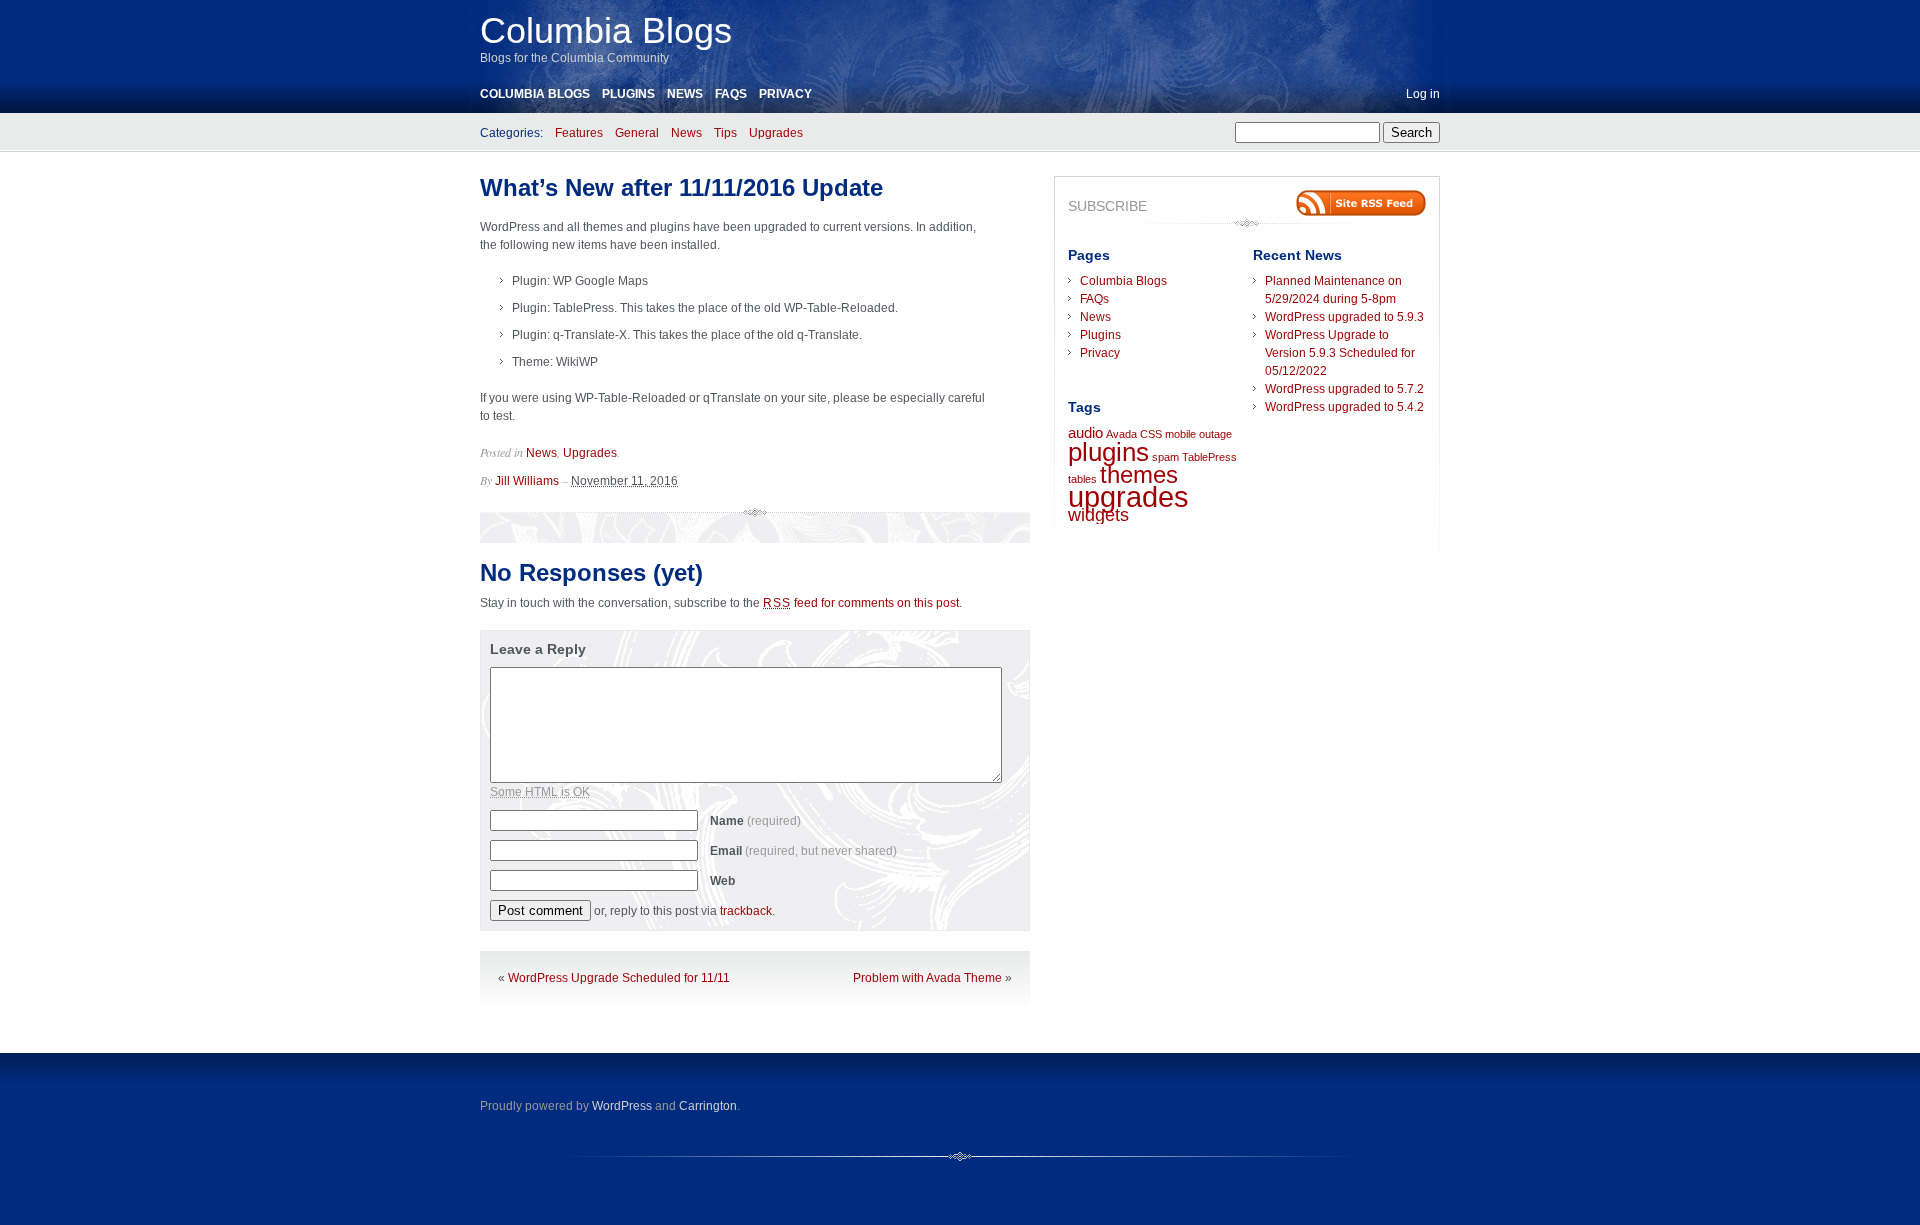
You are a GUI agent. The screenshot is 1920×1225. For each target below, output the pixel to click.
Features (579, 133)
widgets (1098, 515)
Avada (1121, 434)
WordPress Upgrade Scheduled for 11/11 (619, 978)
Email (803, 851)
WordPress (622, 1106)
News (685, 94)
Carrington (708, 1106)
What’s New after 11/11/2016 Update (681, 187)
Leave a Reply (538, 649)
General (637, 133)
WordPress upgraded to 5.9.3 (1344, 317)
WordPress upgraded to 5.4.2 (1344, 407)
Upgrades (776, 133)
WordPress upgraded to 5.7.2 (1344, 389)
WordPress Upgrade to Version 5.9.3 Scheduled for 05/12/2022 (1340, 353)
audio (1085, 433)
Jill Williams (527, 481)
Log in (1423, 94)
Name (755, 821)
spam (1165, 457)
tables (1082, 479)
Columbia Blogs (606, 30)
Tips (725, 133)
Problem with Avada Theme (927, 978)
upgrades (1128, 496)
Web (722, 881)
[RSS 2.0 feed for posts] (1361, 203)
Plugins (628, 94)
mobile (1180, 434)
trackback (746, 911)
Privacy (785, 94)
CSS (1151, 434)
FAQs (731, 94)
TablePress (1209, 457)
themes (1139, 474)
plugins (1108, 452)
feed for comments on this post (861, 603)
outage (1215, 434)
